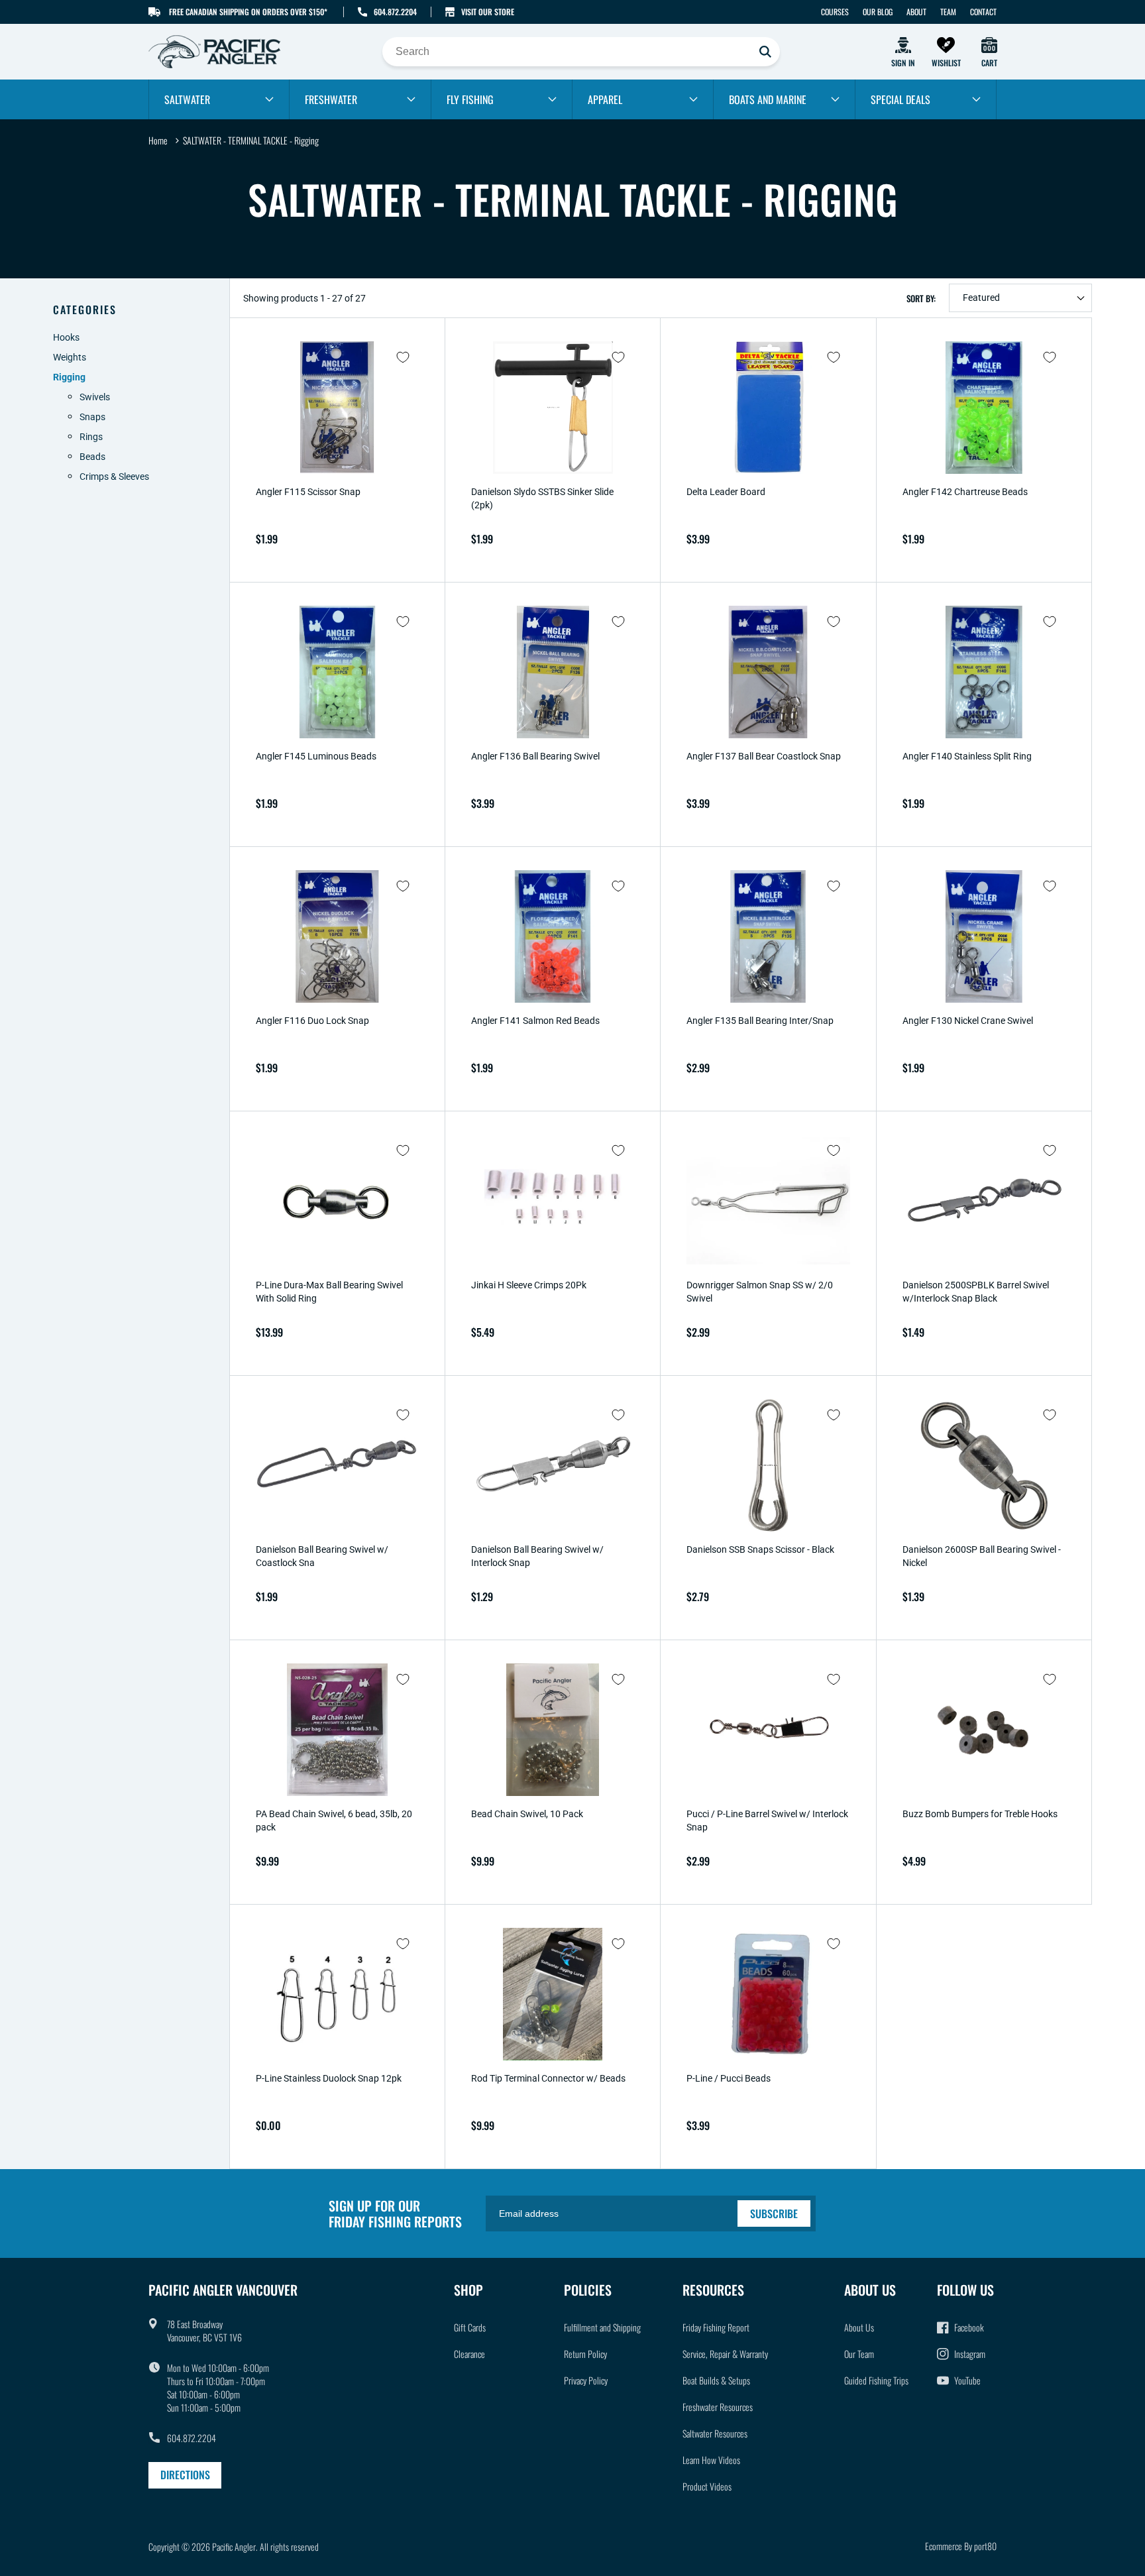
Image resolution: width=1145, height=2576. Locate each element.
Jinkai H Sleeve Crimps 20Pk (529, 1285)
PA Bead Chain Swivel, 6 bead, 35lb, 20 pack (334, 1820)
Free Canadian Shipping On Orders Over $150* (248, 12)
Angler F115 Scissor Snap (308, 492)
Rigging (69, 377)
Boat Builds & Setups (716, 2380)
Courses (835, 12)
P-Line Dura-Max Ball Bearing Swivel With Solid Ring (329, 1292)
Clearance (469, 2354)
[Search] (765, 52)
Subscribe (774, 2213)
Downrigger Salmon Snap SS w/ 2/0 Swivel (760, 1292)
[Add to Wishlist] (403, 357)
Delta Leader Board (726, 492)
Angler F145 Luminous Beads (316, 756)
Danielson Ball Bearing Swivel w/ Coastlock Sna (322, 1556)
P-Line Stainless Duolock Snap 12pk (329, 2078)
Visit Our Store (488, 12)
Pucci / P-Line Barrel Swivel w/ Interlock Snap (767, 1820)
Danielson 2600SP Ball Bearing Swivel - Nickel (982, 1556)
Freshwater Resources (718, 2407)
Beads (92, 457)
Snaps (92, 417)
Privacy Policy (586, 2380)
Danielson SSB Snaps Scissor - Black (760, 1549)
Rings (91, 437)
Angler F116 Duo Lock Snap (312, 1021)
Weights (70, 357)
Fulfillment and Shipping (602, 2327)
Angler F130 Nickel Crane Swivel (968, 1021)
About (916, 12)
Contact (983, 12)
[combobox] (581, 52)
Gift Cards (470, 2327)
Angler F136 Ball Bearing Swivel (535, 756)
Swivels (95, 397)
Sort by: (921, 298)
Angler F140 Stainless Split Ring (967, 756)
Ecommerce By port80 (961, 2546)
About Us (859, 2327)
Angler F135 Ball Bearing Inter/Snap (760, 1021)
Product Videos (707, 2486)
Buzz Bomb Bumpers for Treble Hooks (980, 1814)
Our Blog (878, 12)
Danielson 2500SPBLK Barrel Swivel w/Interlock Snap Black (976, 1292)
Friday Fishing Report (716, 2327)
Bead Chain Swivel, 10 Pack (527, 1814)
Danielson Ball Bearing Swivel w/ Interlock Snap (537, 1556)
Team (948, 12)
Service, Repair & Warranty (725, 2354)
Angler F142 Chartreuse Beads (965, 492)
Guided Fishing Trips (876, 2380)
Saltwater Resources (715, 2433)
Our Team (859, 2354)
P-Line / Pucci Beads (729, 2078)
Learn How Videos (711, 2460)
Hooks (66, 337)
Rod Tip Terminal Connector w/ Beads (548, 2078)
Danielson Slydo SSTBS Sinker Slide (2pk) (542, 498)
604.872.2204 (395, 12)
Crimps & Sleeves (114, 476)
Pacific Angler (234, 2547)
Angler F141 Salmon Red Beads (535, 1021)
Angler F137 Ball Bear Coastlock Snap (764, 756)
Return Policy (585, 2354)
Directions (185, 2475)
